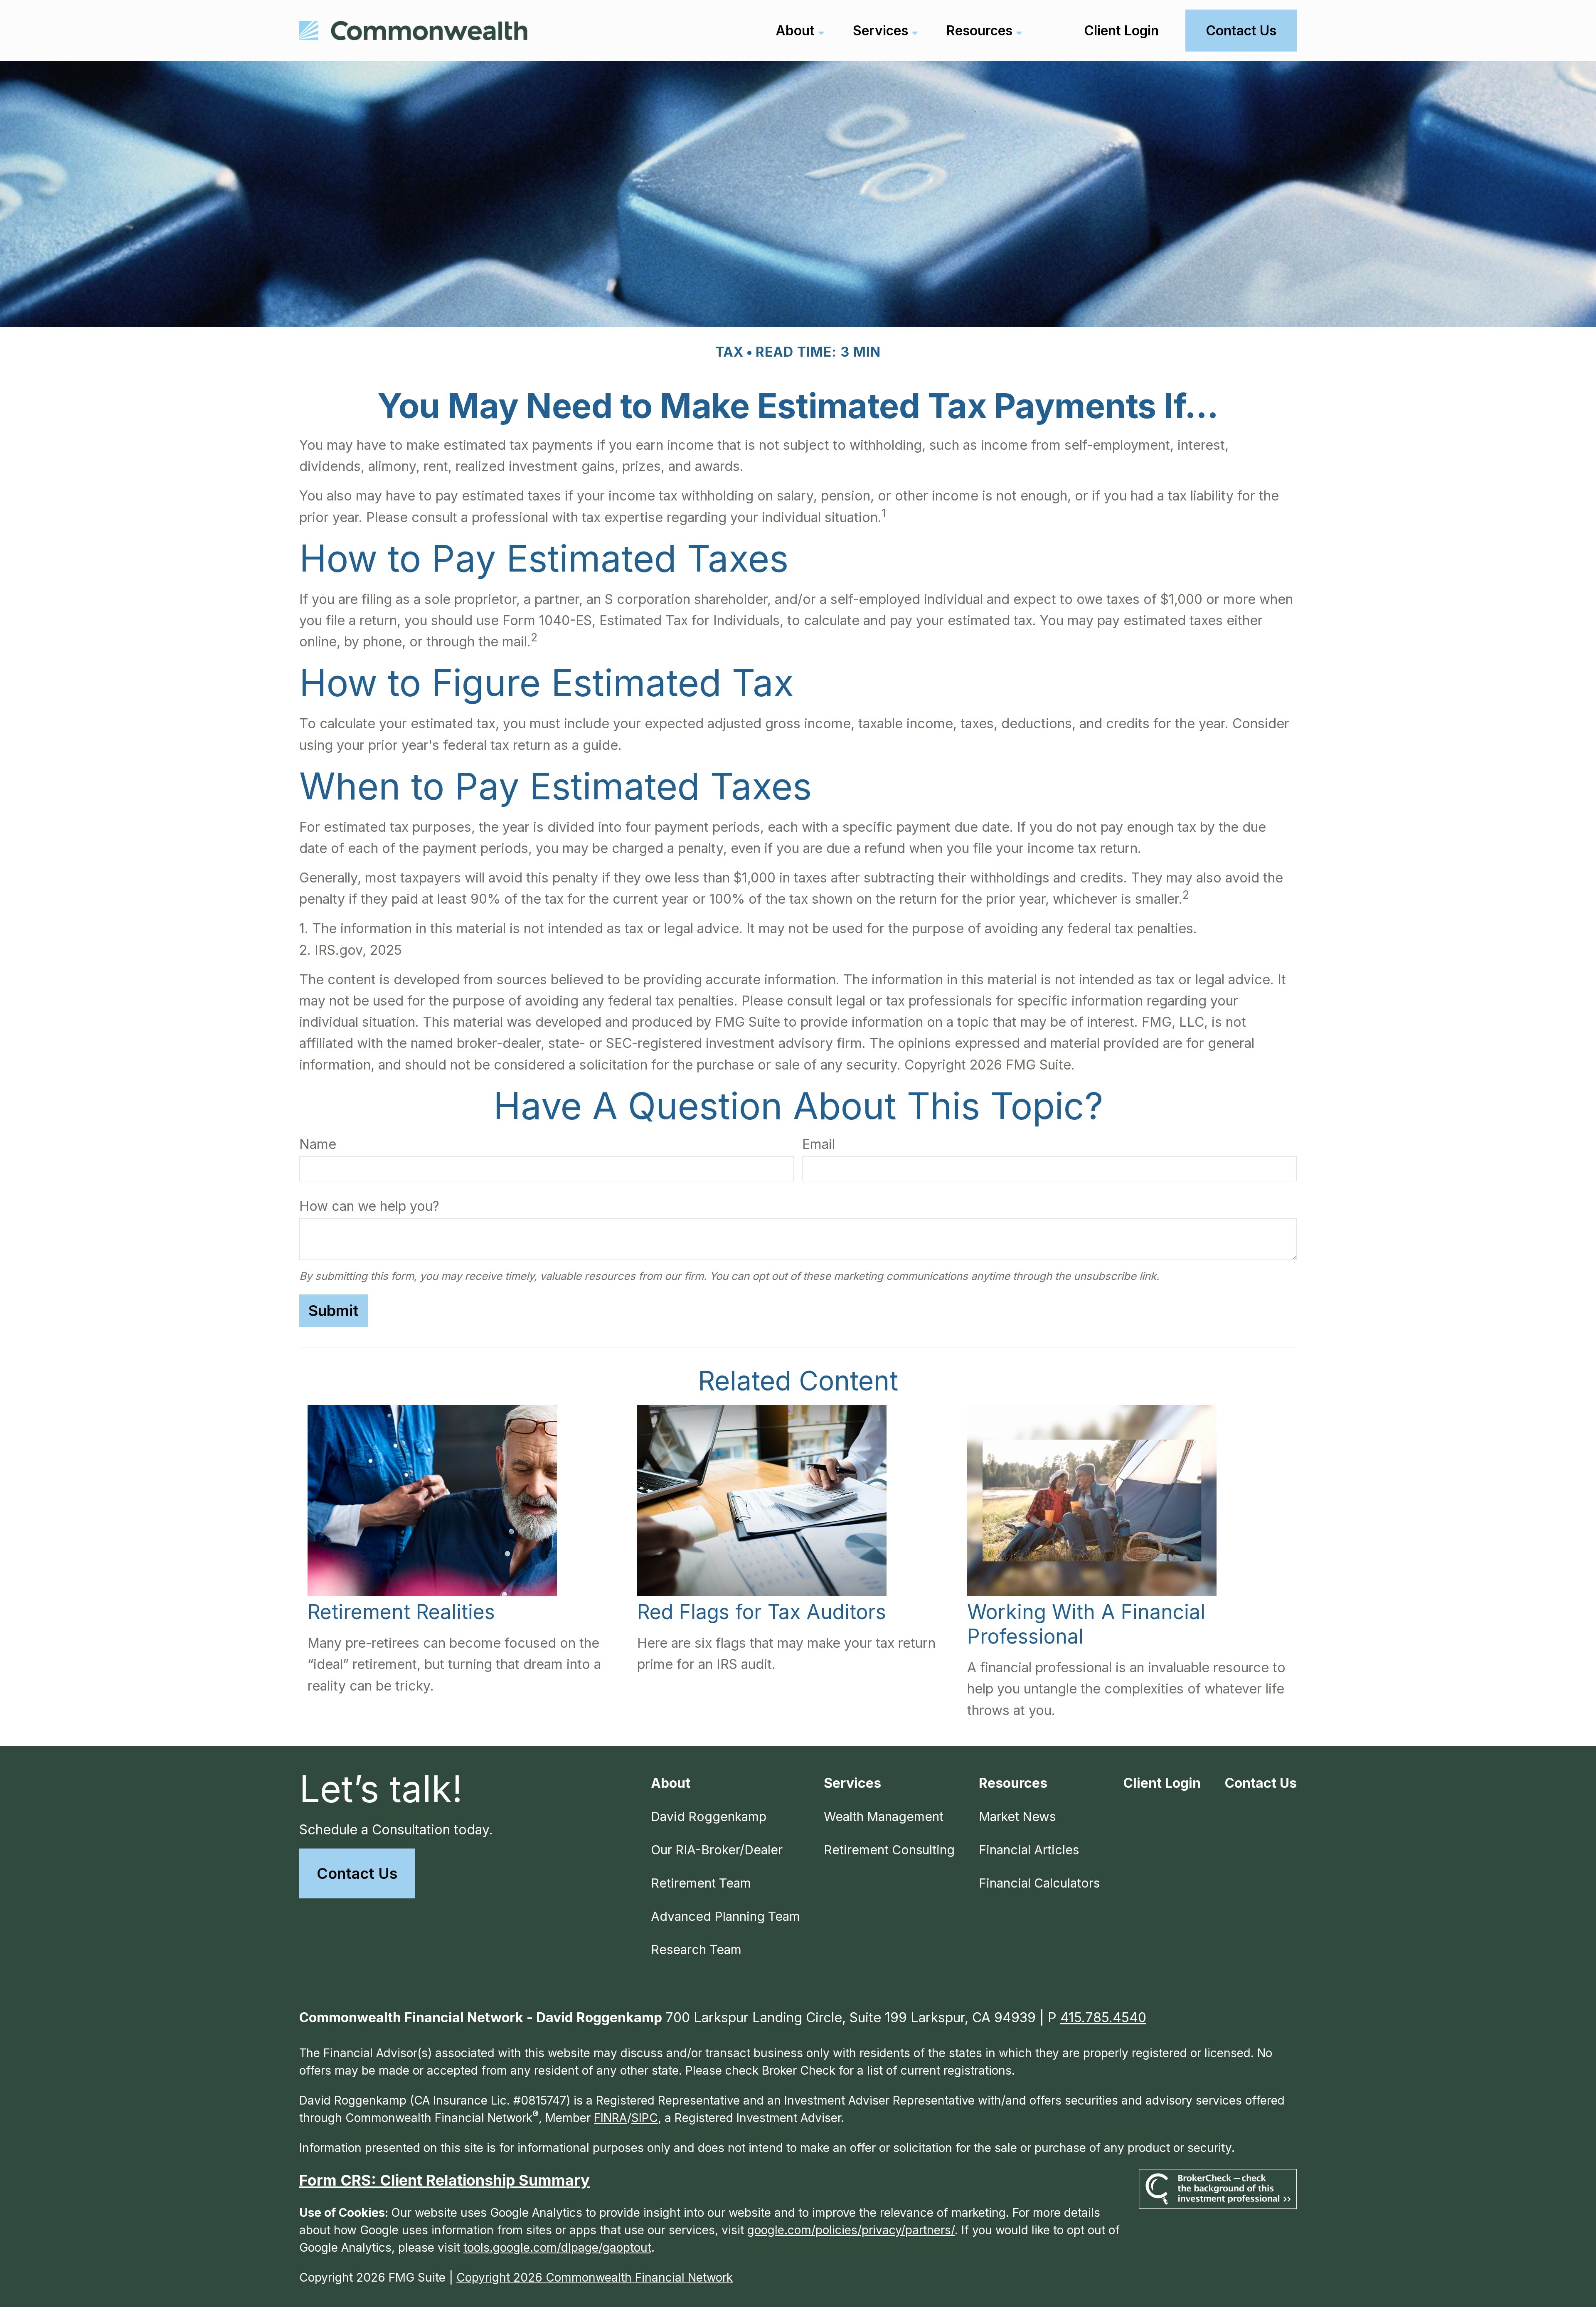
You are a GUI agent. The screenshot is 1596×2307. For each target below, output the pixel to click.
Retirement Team (701, 1883)
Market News (1017, 1817)
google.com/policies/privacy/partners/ (851, 2230)
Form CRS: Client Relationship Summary (445, 2180)
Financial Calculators (1039, 1883)
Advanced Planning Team (725, 1916)
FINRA (611, 2118)
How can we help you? (369, 1206)
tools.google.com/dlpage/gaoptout (557, 2248)
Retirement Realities (401, 1612)
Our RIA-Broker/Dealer (717, 1850)
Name (318, 1144)
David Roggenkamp (709, 1817)
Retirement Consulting (889, 1850)
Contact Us (357, 1873)
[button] (795, 31)
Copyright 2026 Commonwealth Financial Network (595, 2277)
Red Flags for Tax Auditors (762, 1612)
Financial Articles (1029, 1850)
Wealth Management (884, 1817)
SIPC (645, 2118)
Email (819, 1144)
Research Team (696, 1950)
